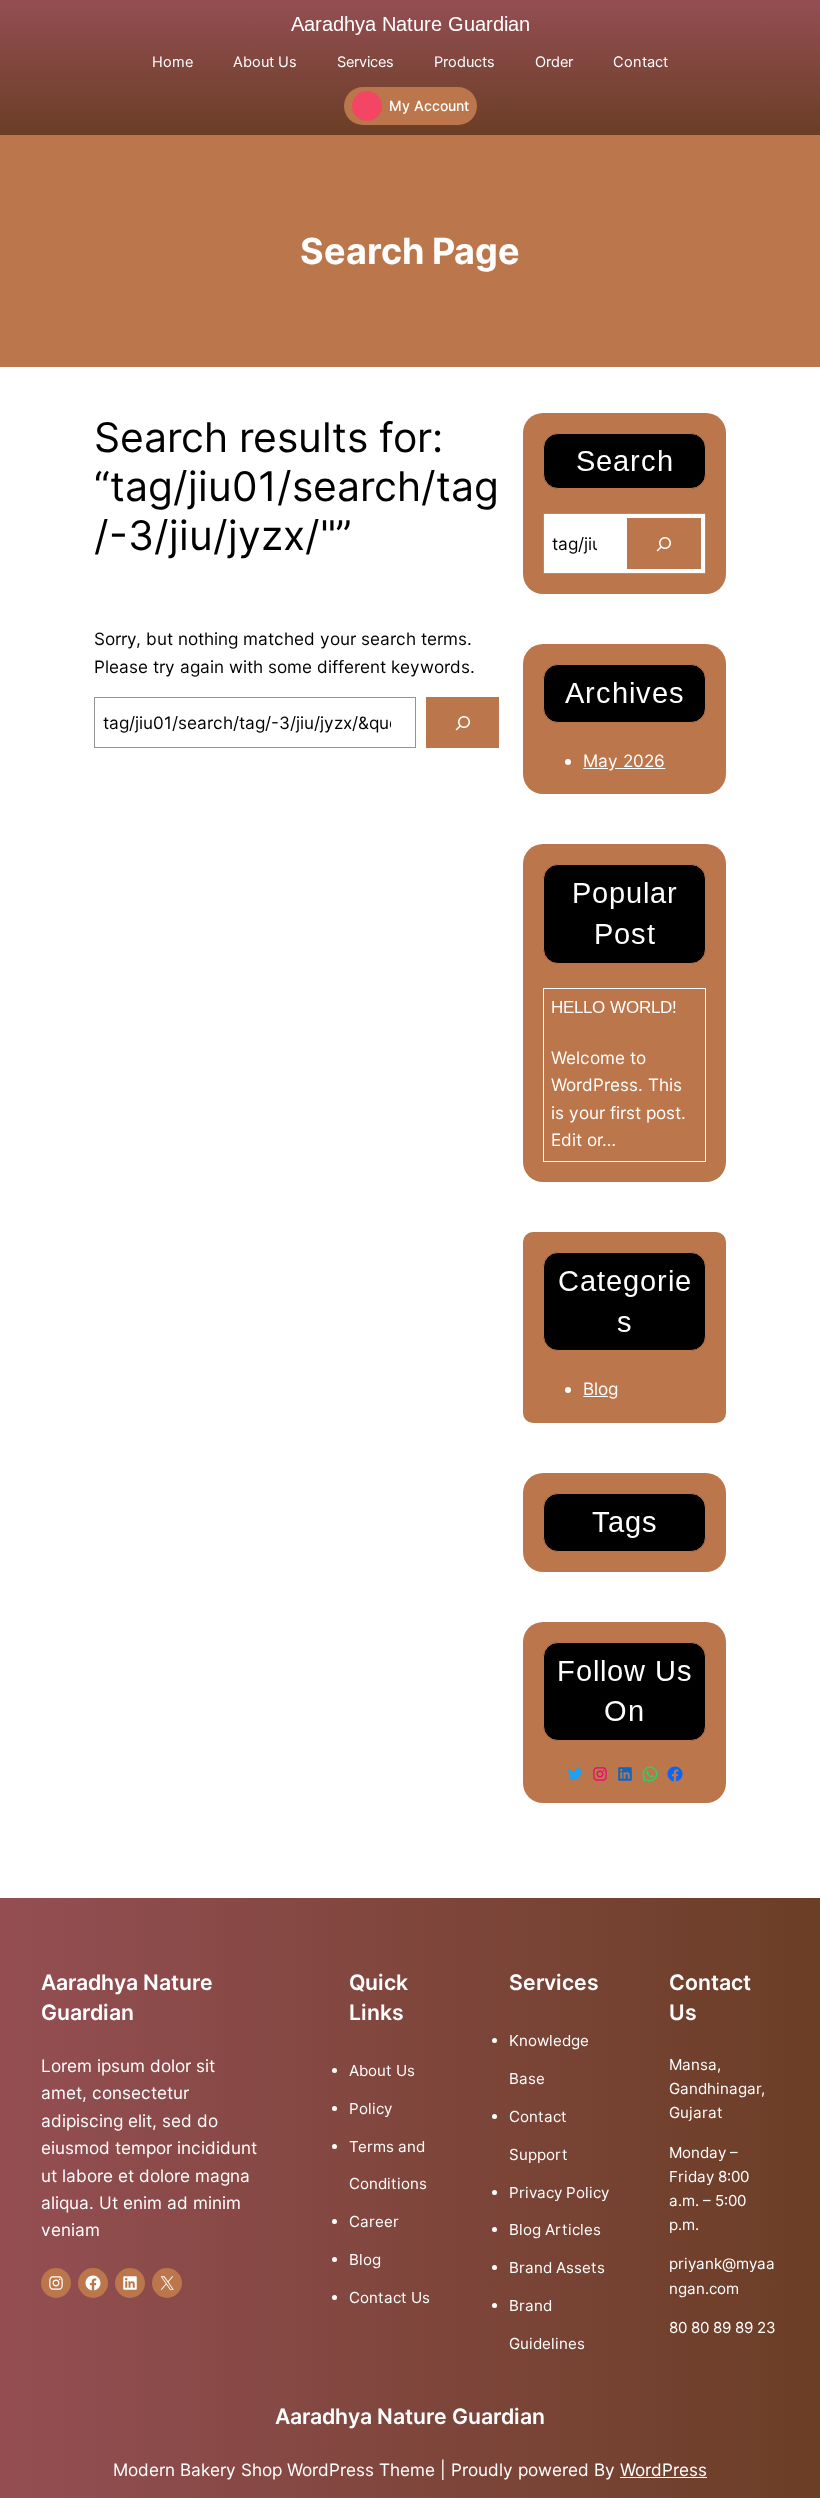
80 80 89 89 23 (722, 2327)
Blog (600, 1388)
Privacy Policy (559, 2192)
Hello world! (614, 1007)
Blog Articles (555, 2229)
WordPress (663, 2469)
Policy (370, 2108)
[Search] (463, 722)
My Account (429, 105)
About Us (382, 2070)
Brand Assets (557, 2267)
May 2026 (624, 760)
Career (374, 2221)
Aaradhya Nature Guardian (410, 24)
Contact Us (389, 2297)
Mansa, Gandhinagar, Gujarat (717, 2088)
